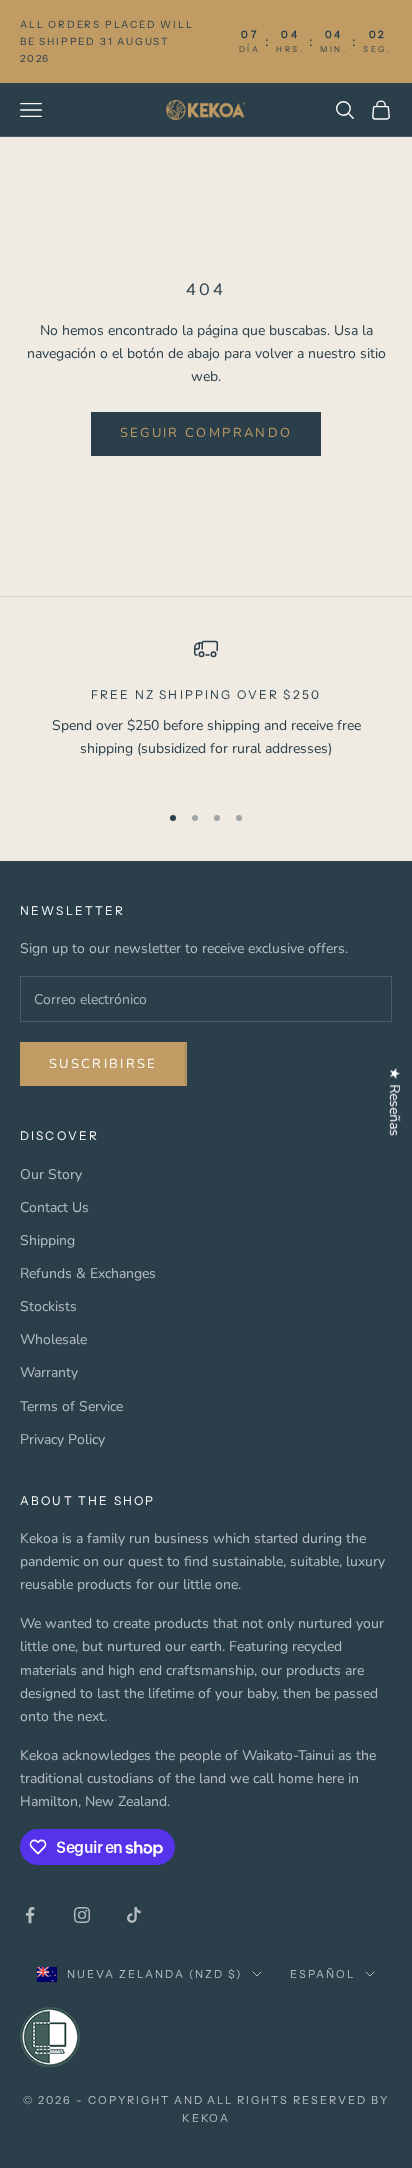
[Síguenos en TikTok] (134, 1915)
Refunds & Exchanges (88, 1273)
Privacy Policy (62, 1439)
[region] (206, 710)
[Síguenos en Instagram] (82, 1915)
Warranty (49, 1372)
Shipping (47, 1240)
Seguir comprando (206, 433)
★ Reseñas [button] (394, 1101)
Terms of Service (71, 1406)
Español (322, 1974)
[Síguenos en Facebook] (30, 1915)
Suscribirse (103, 1064)
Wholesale (53, 1339)
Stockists (48, 1306)
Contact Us (54, 1207)
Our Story (51, 1174)
